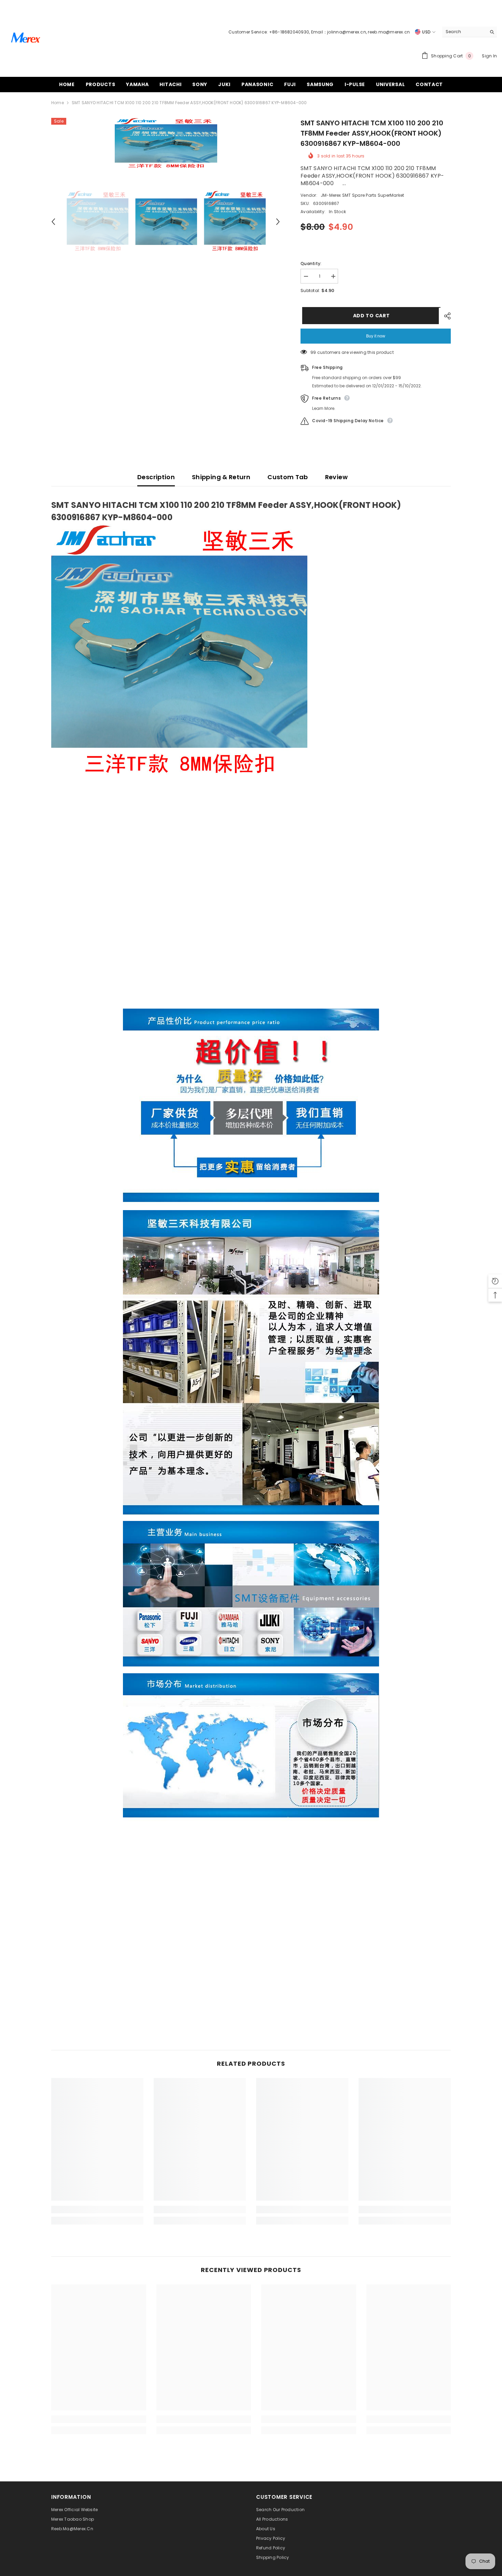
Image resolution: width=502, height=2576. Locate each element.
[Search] (470, 32)
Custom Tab (288, 477)
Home (58, 103)
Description (156, 477)
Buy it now (376, 336)
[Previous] (53, 222)
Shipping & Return (221, 477)
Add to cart (370, 316)
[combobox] (464, 32)
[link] (97, 2210)
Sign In (489, 56)
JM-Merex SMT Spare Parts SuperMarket (362, 195)
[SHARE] (445, 316)
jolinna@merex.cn (347, 32)
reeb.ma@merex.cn (389, 32)
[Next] (278, 222)
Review (336, 477)
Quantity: (311, 264)
